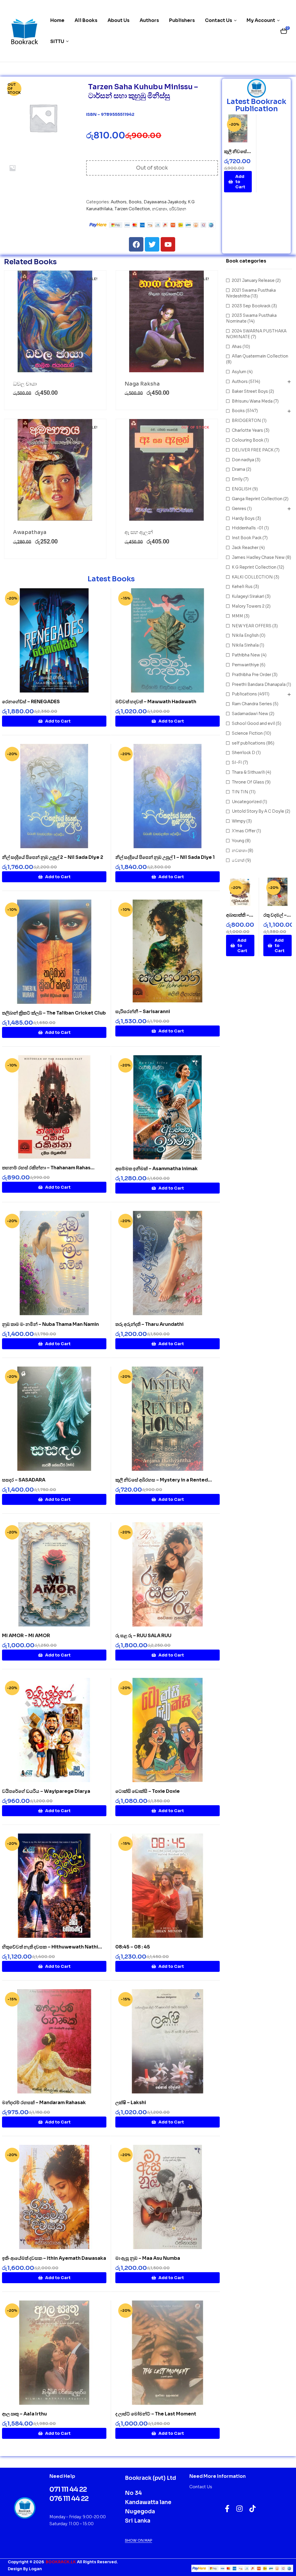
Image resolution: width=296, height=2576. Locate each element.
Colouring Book (248, 440)
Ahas (237, 347)
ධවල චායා (25, 384)
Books (135, 202)
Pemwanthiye (245, 665)
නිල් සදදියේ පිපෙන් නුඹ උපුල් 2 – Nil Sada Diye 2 (53, 857)
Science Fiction (247, 733)
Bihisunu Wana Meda (252, 401)
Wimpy (239, 821)
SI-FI (237, 762)
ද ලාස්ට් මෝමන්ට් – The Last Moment (156, 2414)
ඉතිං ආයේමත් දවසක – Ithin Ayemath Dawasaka (54, 2258)
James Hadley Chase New (258, 557)
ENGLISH (242, 489)
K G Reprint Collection (254, 567)
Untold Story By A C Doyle (258, 811)
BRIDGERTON (246, 420)
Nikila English (245, 635)
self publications (249, 743)
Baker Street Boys (250, 391)
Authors (119, 202)
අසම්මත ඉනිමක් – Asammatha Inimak (157, 1169)
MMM (237, 616)
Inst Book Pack (247, 538)
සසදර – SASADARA (24, 1480)
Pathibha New (246, 655)
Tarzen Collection (132, 209)
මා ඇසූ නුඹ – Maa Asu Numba (148, 2258)
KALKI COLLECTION (252, 577)
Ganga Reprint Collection (257, 499)
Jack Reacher (245, 548)
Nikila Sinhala (245, 645)
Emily (237, 479)
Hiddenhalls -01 (248, 528)
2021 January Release (253, 280)
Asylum (239, 372)
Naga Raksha (142, 384)
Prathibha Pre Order (251, 675)
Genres (239, 509)
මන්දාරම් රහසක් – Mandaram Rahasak (44, 2103)
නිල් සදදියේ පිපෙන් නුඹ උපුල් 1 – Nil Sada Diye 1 (165, 857)
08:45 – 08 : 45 (133, 1947)
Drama (238, 469)
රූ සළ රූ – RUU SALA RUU (143, 1636)
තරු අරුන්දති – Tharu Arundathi (149, 1324)
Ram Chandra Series (252, 704)
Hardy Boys (243, 518)
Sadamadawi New (250, 714)
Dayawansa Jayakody (165, 202)
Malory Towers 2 (248, 606)
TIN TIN (240, 792)
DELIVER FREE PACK (253, 450)
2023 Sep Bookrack (251, 306)
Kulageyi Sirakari (248, 596)
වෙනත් (238, 860)
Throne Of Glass (248, 782)
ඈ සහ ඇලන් (139, 532)
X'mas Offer (244, 831)
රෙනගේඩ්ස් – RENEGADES (31, 702)
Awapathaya (30, 532)
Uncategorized (247, 802)
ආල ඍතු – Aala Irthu (24, 2414)
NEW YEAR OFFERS (252, 626)
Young (238, 841)
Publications (244, 694)
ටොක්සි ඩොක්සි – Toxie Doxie (148, 1791)
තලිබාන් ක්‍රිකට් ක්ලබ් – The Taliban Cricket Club (54, 1013)
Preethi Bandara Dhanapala (259, 684)
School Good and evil (253, 723)
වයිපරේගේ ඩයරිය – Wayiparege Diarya (46, 1791)
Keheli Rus (242, 587)
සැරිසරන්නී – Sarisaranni (143, 1011)
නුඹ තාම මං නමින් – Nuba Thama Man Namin (50, 1324)
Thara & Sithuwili (248, 772)
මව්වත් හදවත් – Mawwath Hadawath (156, 702)
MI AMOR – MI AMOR (26, 1636)
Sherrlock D (244, 753)
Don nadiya (243, 460)
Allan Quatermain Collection (260, 356)
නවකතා (160, 209)
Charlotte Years (247, 430)
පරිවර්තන (178, 209)
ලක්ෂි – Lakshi (131, 2103)
